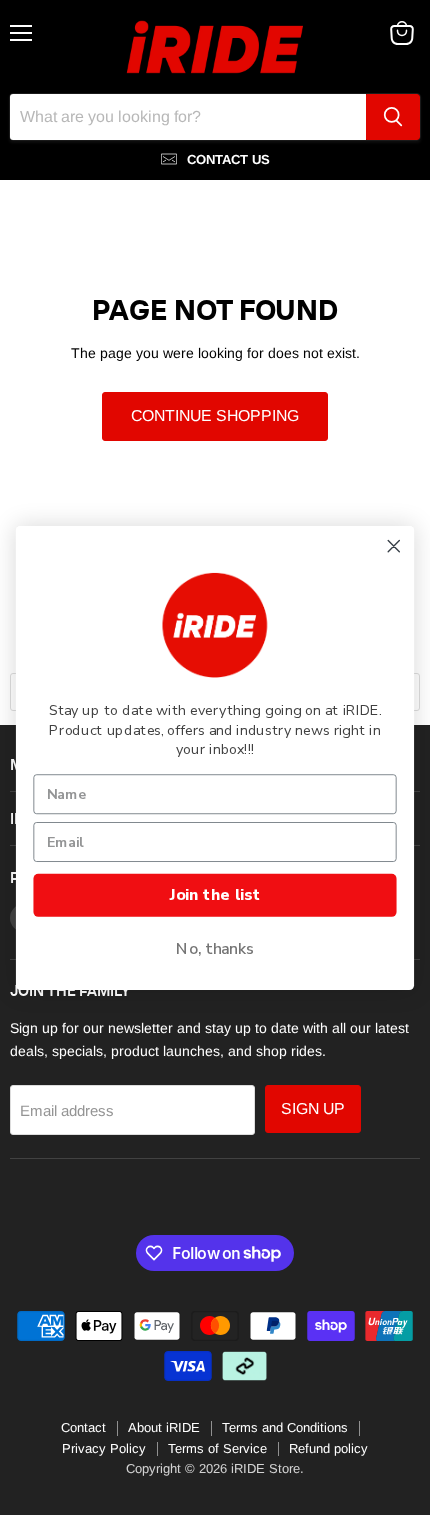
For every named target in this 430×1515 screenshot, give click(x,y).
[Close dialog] (394, 546)
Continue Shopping (215, 415)
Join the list (215, 895)
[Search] (393, 117)
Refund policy (328, 1448)
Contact (83, 1427)
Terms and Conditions (285, 1427)
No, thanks (215, 949)
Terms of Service (217, 1448)
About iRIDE (164, 1427)
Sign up (313, 1108)
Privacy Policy (104, 1448)
